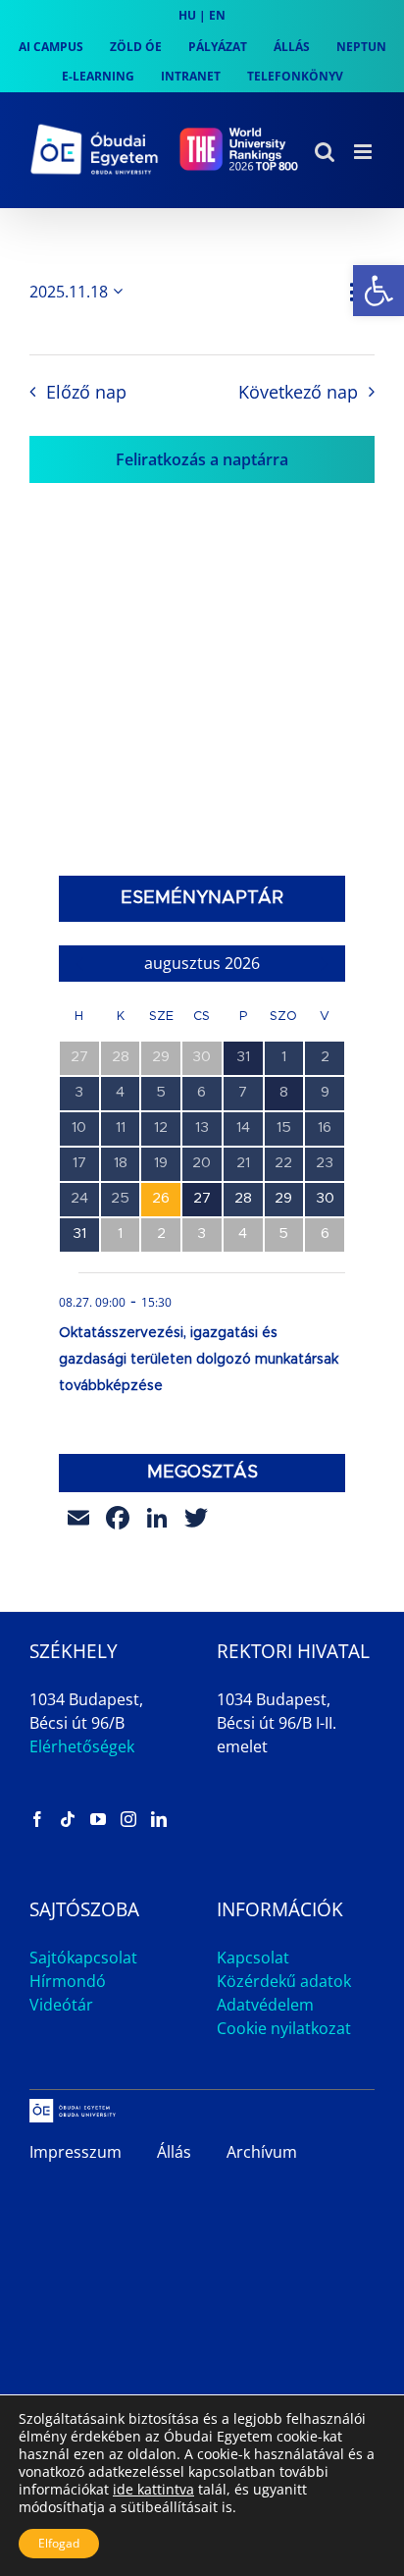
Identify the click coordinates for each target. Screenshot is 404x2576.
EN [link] (217, 15)
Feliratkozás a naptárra (202, 459)
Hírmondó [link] (68, 1981)
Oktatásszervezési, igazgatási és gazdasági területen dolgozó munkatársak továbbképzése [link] (199, 1360)
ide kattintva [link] (153, 2489)
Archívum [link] (262, 2152)
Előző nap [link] (86, 392)
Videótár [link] (61, 2005)
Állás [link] (174, 2152)
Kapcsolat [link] (253, 1958)
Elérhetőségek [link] (82, 1746)
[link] (379, 291)
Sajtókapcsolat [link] (83, 1958)
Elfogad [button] (59, 2543)
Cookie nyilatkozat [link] (284, 2028)
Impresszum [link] (76, 2152)
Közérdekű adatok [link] (284, 1981)
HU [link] (187, 15)
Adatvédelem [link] (265, 2005)
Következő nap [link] (298, 392)
